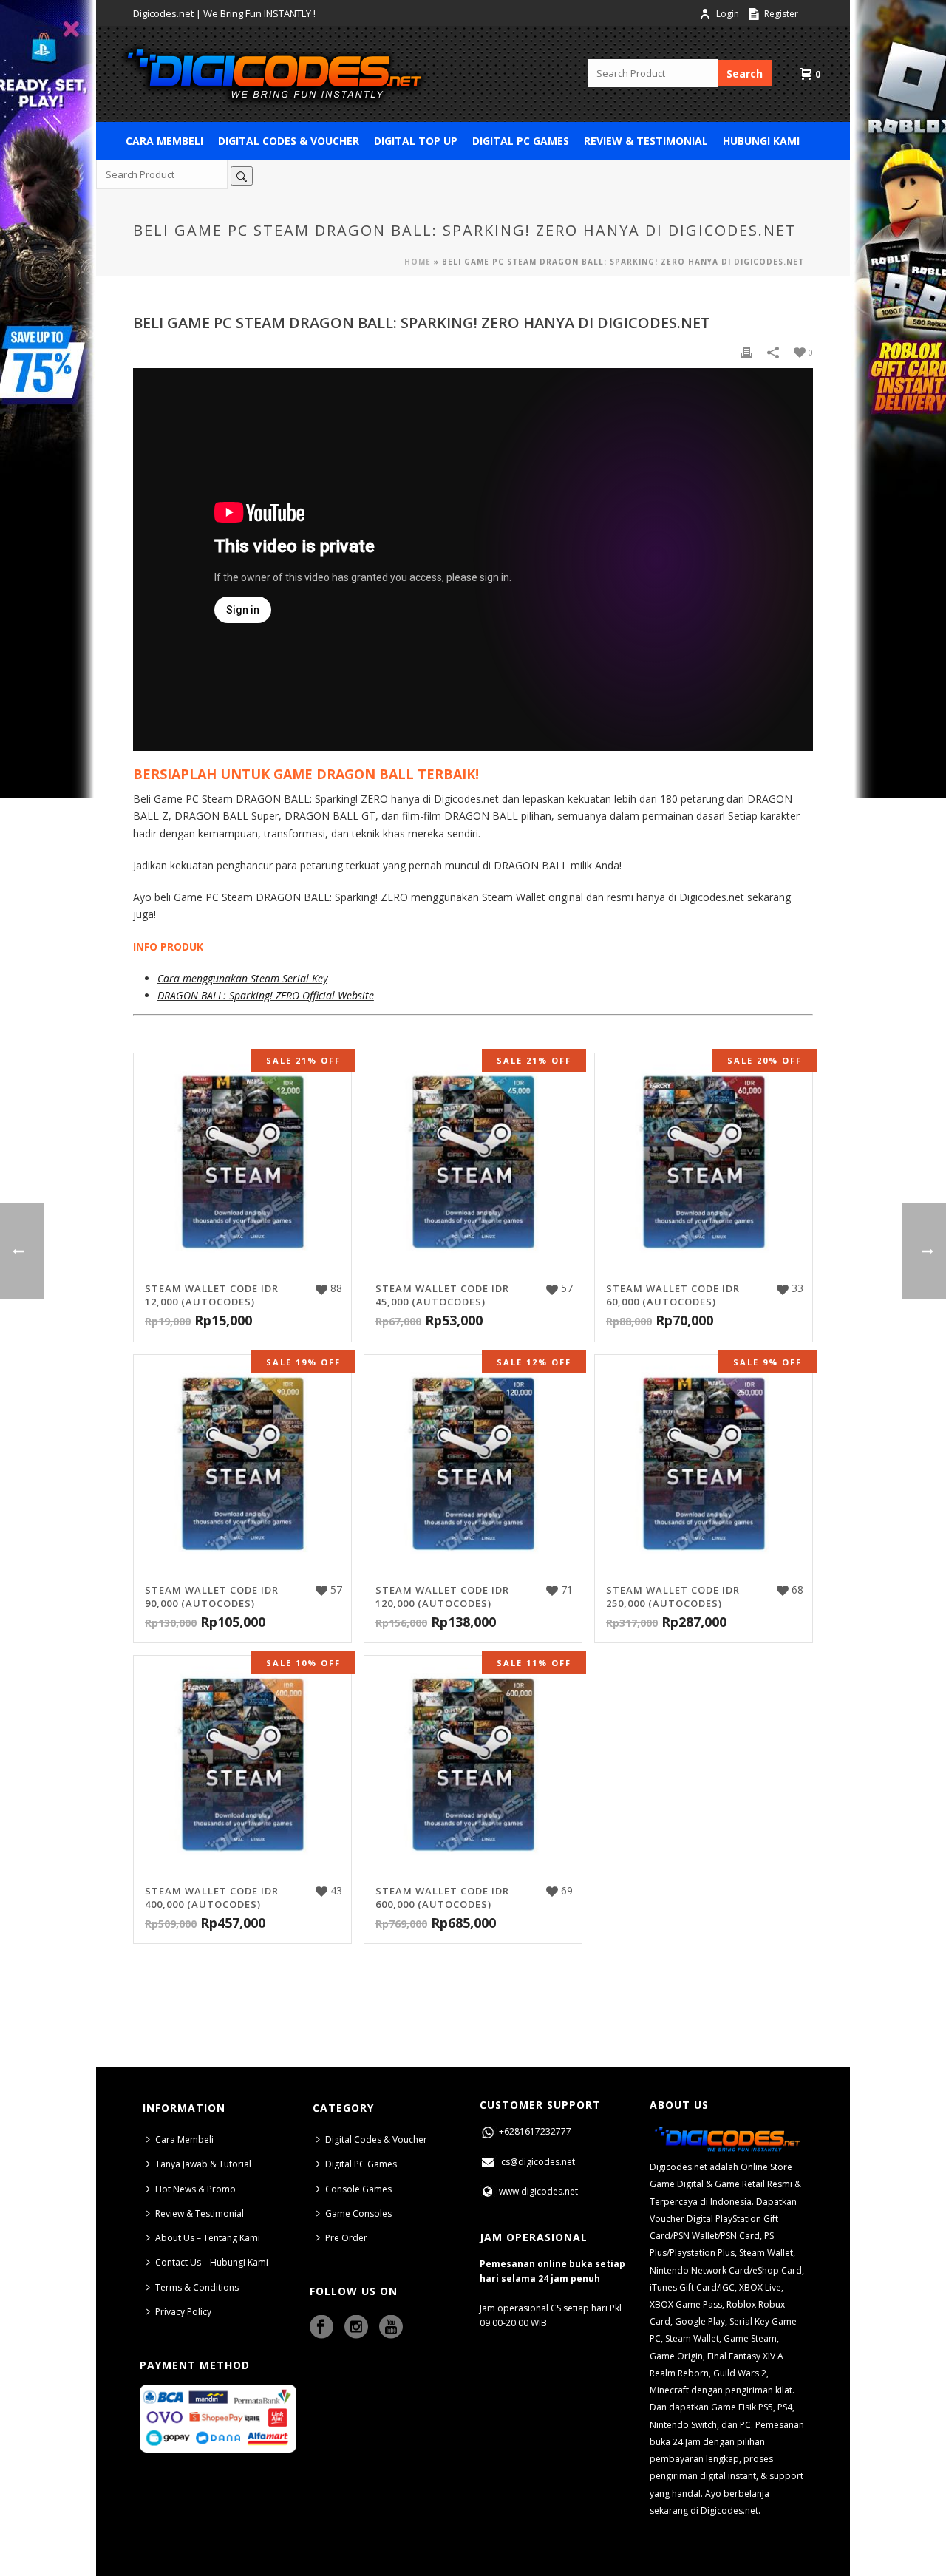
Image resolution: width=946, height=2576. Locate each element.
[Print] (746, 351)
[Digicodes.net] (273, 74)
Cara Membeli (164, 141)
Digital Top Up (416, 141)
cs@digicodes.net (538, 2162)
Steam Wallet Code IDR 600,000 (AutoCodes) (442, 1897)
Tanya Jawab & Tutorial (203, 2164)
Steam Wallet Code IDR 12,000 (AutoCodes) (212, 1295)
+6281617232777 (534, 2131)
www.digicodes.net (537, 2191)
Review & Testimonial (646, 141)
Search (745, 74)
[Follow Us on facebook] (321, 2328)
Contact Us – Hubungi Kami (212, 2262)
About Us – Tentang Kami (208, 2238)
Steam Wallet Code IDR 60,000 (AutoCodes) (673, 1295)
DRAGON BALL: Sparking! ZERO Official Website (266, 995)
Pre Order (346, 2238)
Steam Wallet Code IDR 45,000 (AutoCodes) (442, 1295)
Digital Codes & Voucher (289, 141)
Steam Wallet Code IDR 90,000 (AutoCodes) (212, 1597)
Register (780, 14)
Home (418, 262)
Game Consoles (358, 2213)
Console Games (358, 2189)
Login (728, 14)
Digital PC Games (521, 141)
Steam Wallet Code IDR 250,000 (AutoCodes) (673, 1597)
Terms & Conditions (197, 2287)
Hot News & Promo (195, 2189)
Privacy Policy (183, 2312)
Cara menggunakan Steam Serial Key (242, 978)
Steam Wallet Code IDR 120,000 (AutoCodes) (442, 1597)
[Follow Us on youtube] (391, 2328)
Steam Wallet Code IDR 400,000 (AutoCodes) (212, 1897)
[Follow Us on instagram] (356, 2328)
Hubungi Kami (761, 141)
